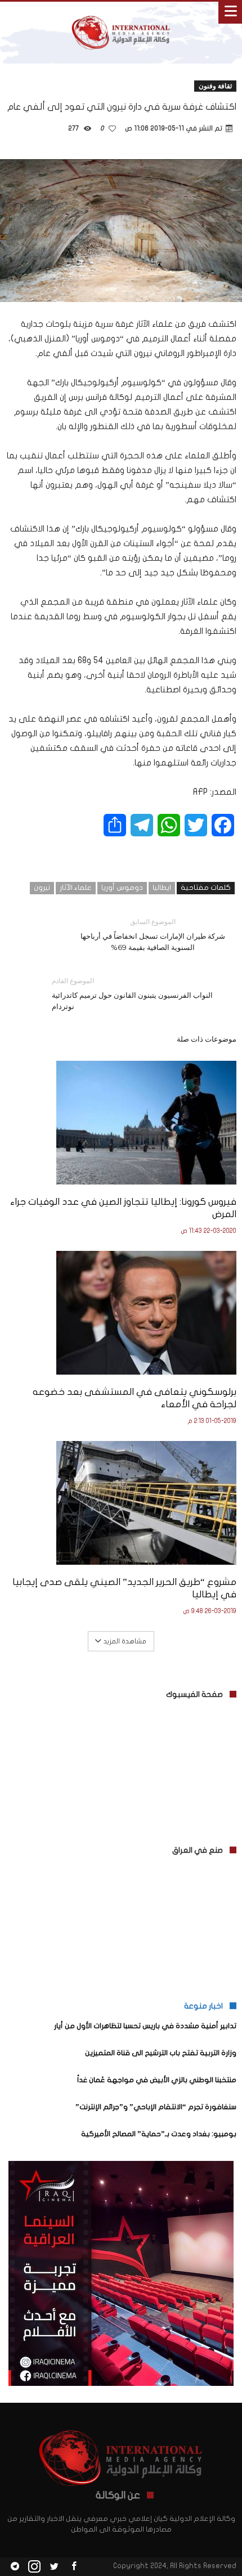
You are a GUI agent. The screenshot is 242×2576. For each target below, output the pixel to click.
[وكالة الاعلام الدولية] (121, 13)
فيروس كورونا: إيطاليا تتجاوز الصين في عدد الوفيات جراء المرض (123, 1208)
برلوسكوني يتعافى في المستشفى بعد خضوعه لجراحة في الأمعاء (135, 1398)
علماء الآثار (76, 888)
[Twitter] (54, 2567)
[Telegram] (15, 2567)
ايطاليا (162, 888)
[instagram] (34, 2567)
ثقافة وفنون (215, 86)
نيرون (42, 888)
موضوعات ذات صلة (207, 1039)
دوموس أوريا (122, 888)
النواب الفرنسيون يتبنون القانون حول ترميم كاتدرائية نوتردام (132, 994)
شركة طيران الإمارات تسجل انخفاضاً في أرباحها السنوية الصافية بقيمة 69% (153, 935)
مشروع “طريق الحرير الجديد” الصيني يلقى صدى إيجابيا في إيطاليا (124, 1588)
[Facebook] (74, 2567)
